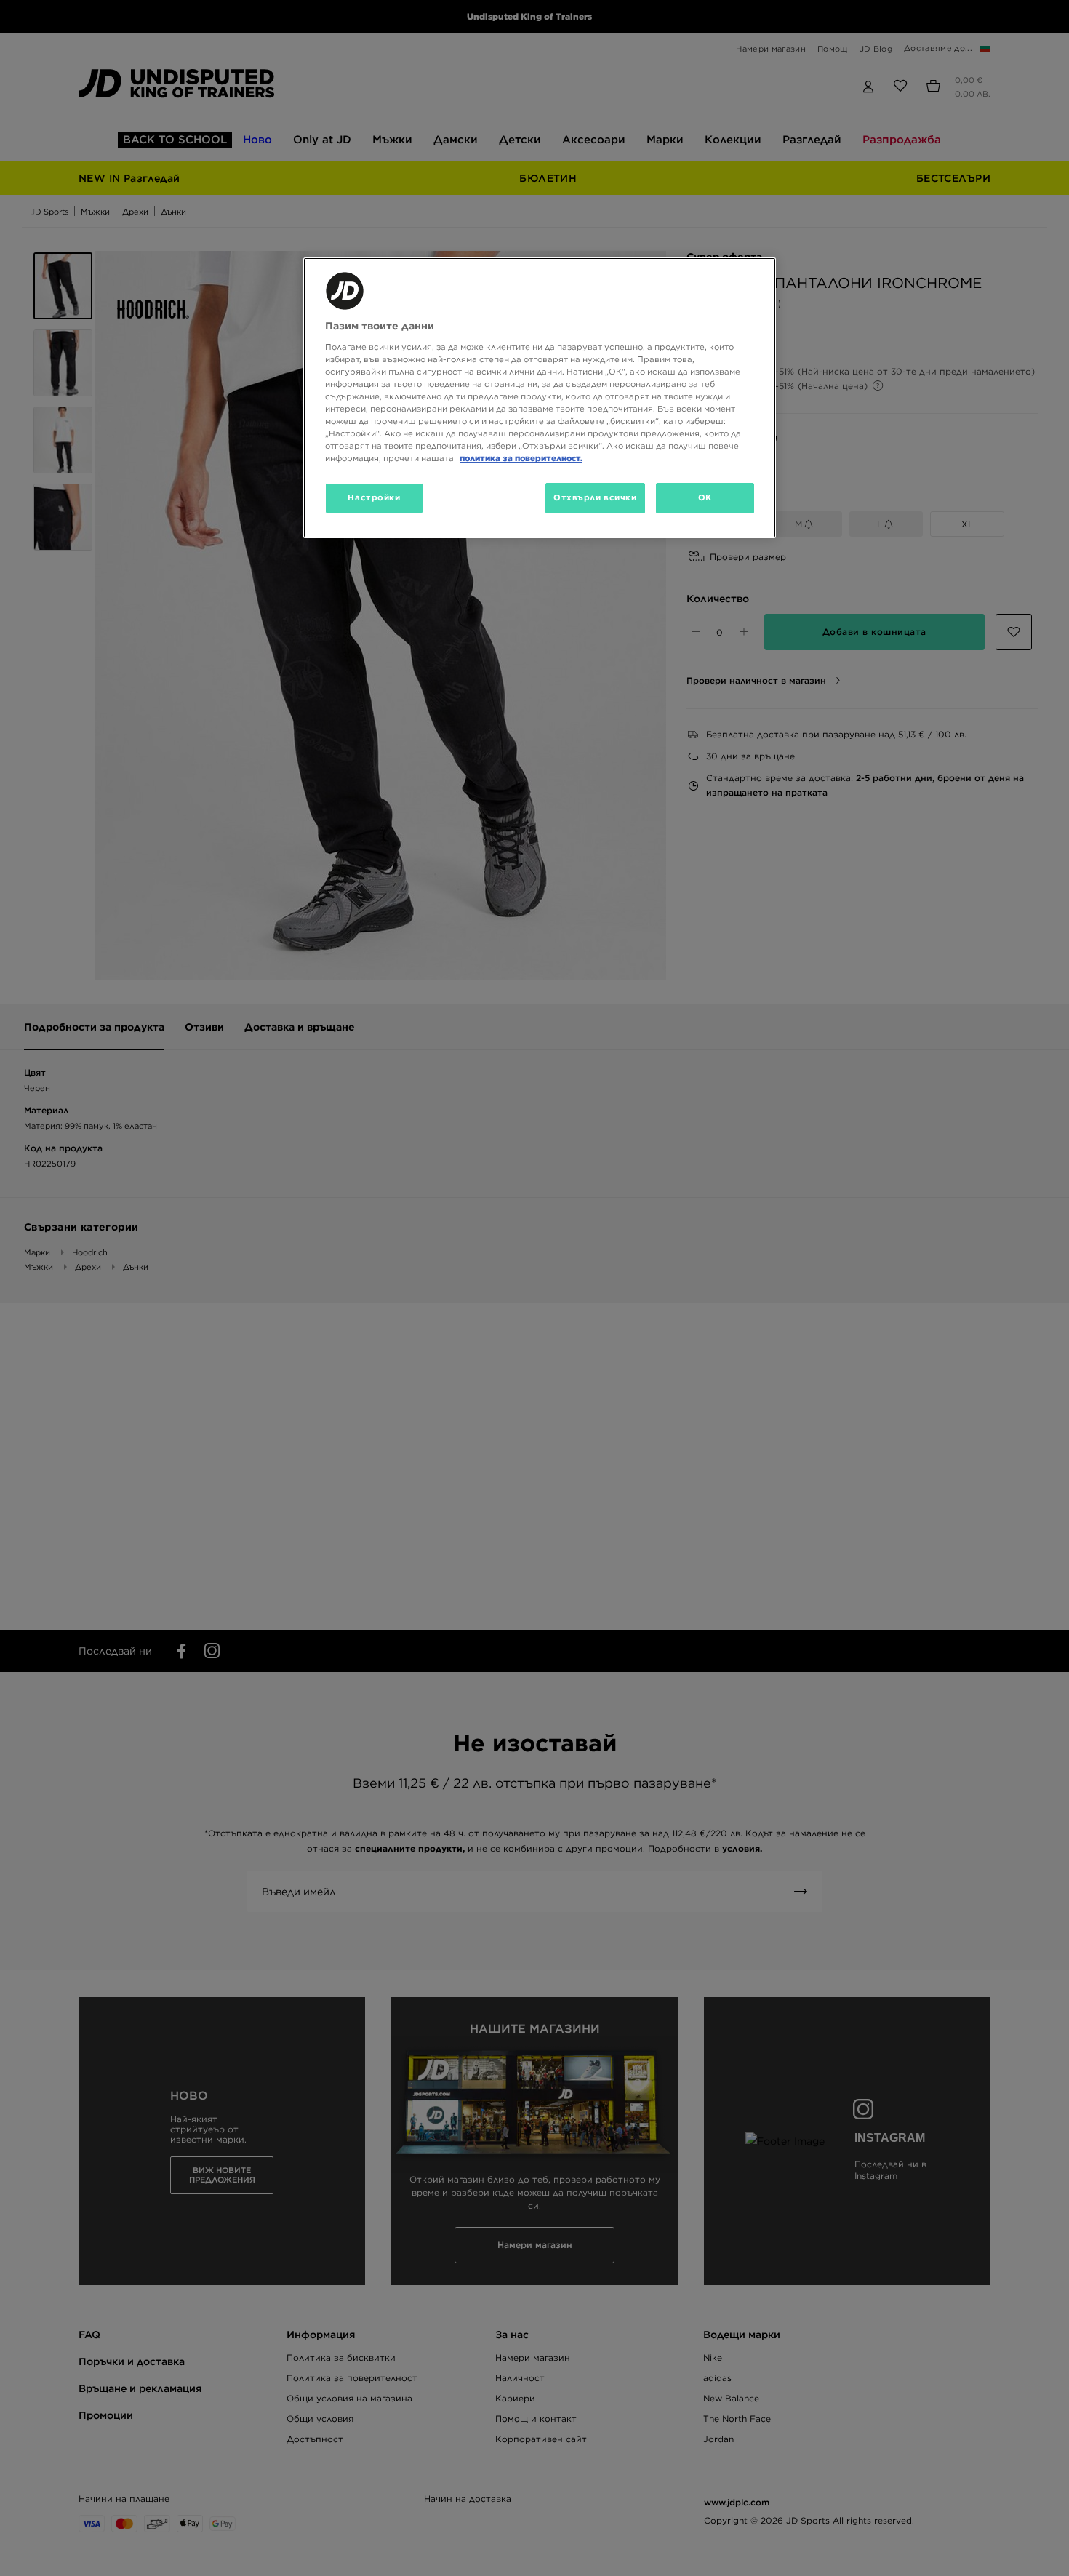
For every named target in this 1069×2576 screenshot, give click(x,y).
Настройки (374, 497)
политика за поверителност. (521, 458)
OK (705, 497)
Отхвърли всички (595, 497)
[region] (540, 398)
